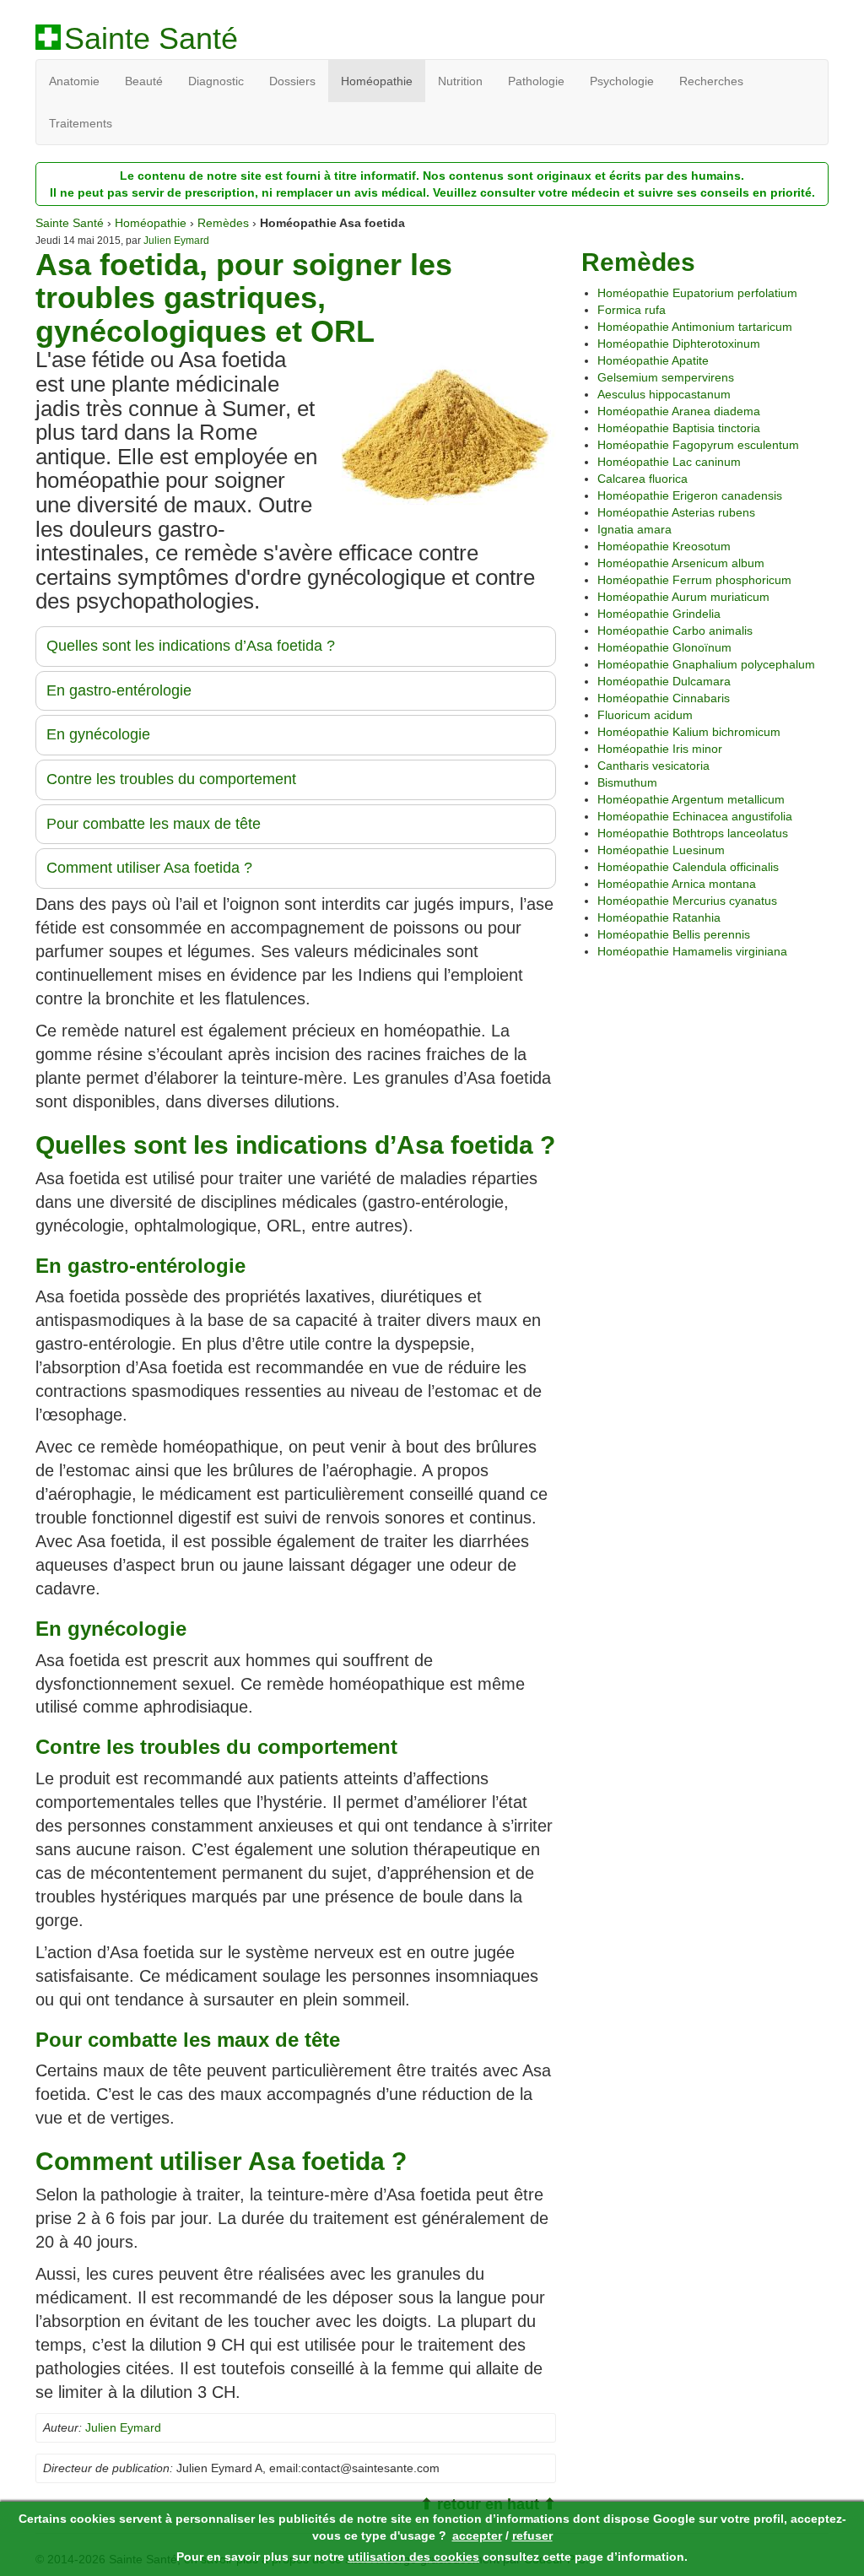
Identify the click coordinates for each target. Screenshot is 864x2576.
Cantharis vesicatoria (653, 766)
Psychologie (622, 81)
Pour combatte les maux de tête (154, 824)
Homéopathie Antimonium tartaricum (695, 327)
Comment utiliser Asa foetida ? (149, 868)
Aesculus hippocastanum (664, 394)
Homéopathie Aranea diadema (679, 411)
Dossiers (292, 81)
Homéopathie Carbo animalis (675, 630)
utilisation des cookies (413, 2557)
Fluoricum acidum (645, 715)
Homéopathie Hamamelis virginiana (692, 951)
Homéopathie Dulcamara (664, 681)
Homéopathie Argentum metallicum (691, 799)
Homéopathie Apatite (653, 360)
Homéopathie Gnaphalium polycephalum (706, 664)
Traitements (81, 123)
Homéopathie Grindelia (659, 614)
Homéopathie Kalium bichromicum (689, 732)
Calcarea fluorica (643, 479)
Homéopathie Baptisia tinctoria (679, 428)
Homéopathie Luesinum (661, 850)
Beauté (144, 81)
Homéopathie (377, 81)
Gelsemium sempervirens (666, 377)
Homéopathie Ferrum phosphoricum (694, 580)
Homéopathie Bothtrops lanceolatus (693, 833)
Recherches (711, 81)
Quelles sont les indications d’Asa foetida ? (191, 646)
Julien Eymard (176, 241)
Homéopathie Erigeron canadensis (690, 495)
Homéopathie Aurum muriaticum (683, 597)
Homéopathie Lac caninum (669, 462)
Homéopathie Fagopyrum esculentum (698, 445)
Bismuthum (627, 782)
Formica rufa (632, 310)
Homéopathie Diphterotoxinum (679, 344)
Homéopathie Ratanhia (659, 917)
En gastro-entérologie (119, 690)
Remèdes (223, 223)
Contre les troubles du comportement (171, 779)
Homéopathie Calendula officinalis (688, 867)
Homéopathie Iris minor (660, 749)
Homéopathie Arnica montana (677, 884)
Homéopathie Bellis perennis (674, 934)
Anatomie (74, 81)
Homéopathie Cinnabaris (664, 698)
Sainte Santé (151, 39)
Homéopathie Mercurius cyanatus (687, 901)
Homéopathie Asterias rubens (676, 512)
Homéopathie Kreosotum (664, 546)
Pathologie (536, 81)
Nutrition (460, 81)
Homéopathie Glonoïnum (664, 647)
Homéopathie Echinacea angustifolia (695, 816)
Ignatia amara (634, 529)
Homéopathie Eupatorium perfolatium (697, 293)
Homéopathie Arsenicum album (681, 563)
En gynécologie (98, 734)
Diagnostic (216, 81)
